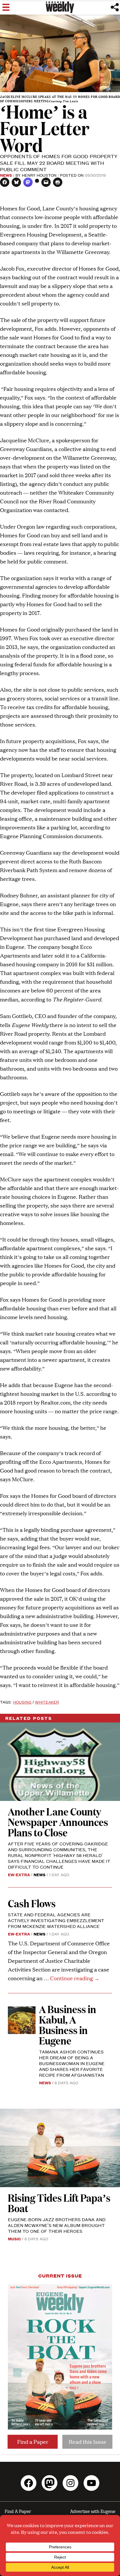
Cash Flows (32, 1903)
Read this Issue (88, 2442)
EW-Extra (19, 1874)
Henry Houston (39, 175)
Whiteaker (47, 1702)
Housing (22, 1702)
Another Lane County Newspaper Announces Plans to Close (58, 1822)
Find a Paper (33, 2442)
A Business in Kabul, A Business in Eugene (68, 2025)
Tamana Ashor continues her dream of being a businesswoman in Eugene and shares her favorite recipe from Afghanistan (72, 2063)
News (6, 175)
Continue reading (75, 1978)
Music (14, 2239)
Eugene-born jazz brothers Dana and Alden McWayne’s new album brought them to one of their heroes (57, 2225)
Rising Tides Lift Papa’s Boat (59, 2203)
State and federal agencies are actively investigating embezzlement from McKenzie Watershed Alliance (56, 1920)
